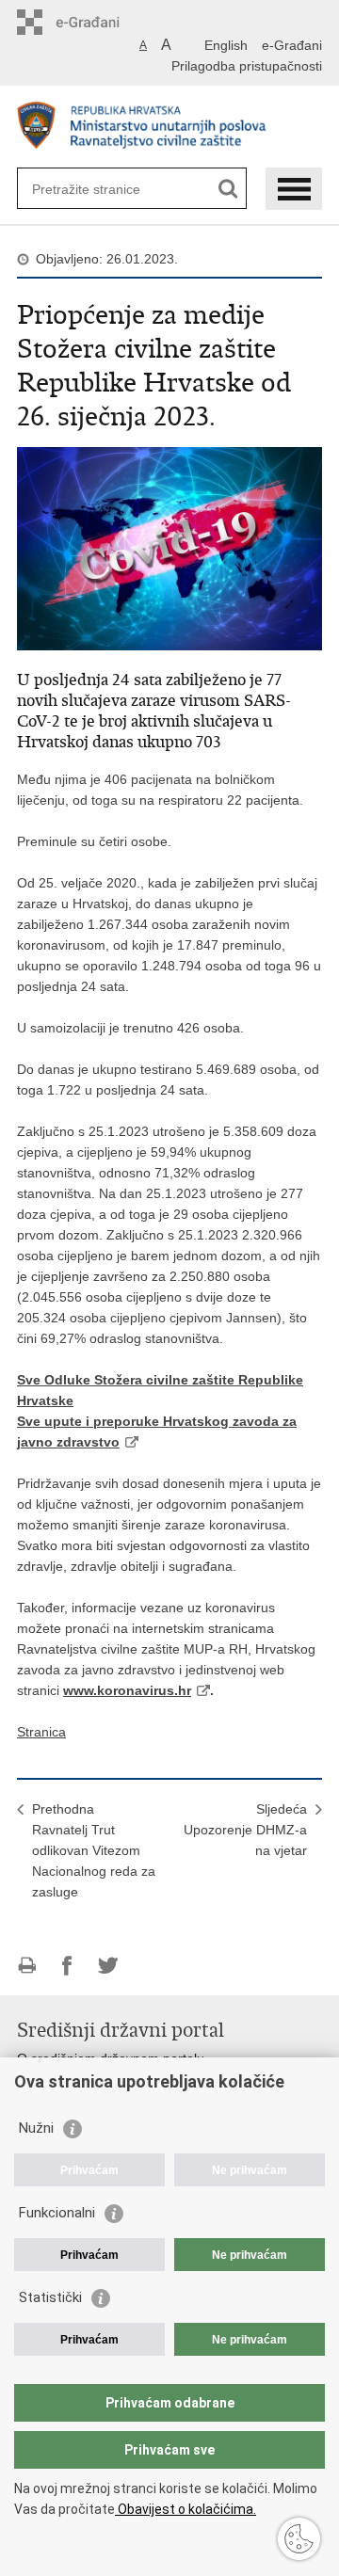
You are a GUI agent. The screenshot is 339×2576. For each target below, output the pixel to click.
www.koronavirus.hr (127, 1690)
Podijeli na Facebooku (67, 1966)
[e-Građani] (97, 22)
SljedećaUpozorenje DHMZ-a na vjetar (245, 1830)
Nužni (36, 2128)
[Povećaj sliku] (169, 548)
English (226, 45)
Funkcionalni (57, 2213)
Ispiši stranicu (27, 1966)
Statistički (50, 2297)
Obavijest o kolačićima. (186, 2509)
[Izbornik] (294, 189)
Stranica (41, 1732)
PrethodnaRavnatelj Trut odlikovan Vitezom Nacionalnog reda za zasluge (94, 1850)
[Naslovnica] (169, 128)
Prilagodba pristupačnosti (247, 66)
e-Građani (292, 45)
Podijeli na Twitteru (108, 1966)
